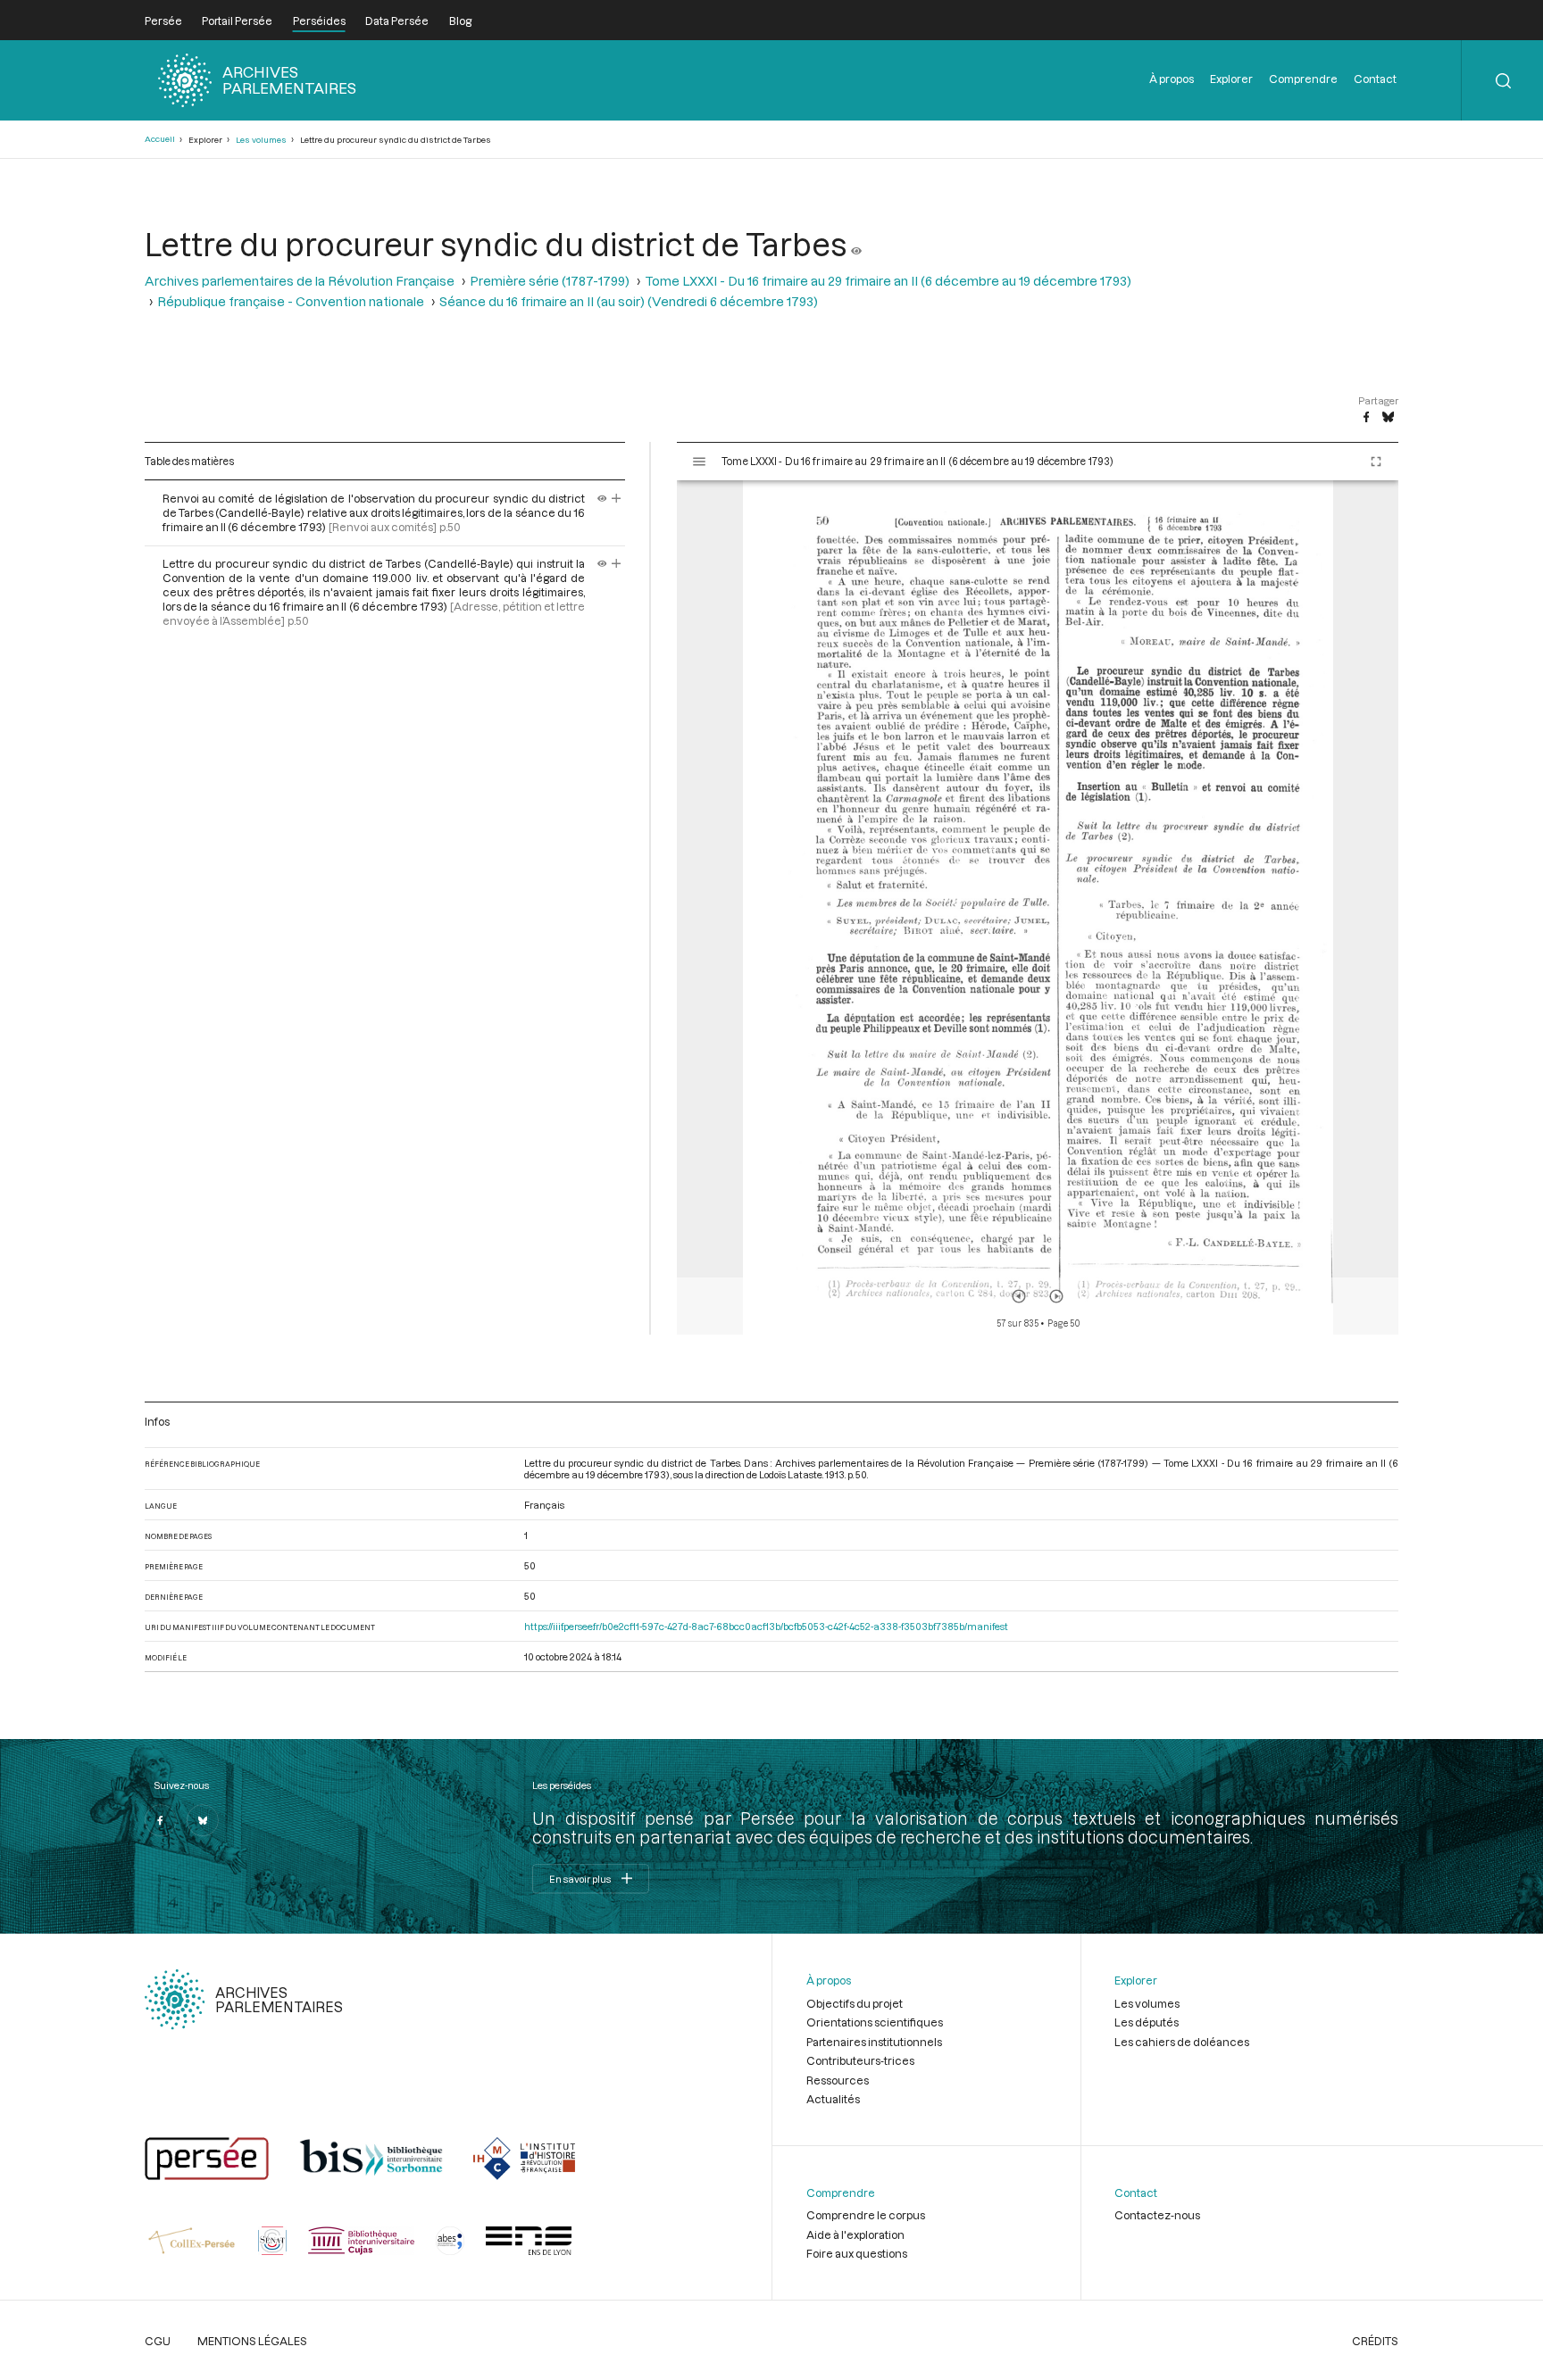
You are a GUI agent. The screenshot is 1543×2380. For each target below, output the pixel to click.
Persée (163, 21)
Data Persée (397, 21)
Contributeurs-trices (860, 2060)
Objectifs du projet (855, 2003)
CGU (158, 2341)
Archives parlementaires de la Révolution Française (300, 281)
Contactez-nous (1157, 2215)
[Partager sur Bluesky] (1388, 418)
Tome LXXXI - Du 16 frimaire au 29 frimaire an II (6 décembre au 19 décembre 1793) (888, 281)
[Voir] (856, 244)
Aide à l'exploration (855, 2234)
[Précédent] (1019, 1296)
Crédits (1375, 2341)
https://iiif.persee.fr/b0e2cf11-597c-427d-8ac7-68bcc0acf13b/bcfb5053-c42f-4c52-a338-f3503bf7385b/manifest (766, 1626)
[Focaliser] (617, 498)
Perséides (319, 21)
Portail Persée (237, 21)
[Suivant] (1056, 1296)
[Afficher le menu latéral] (699, 462)
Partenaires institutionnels (874, 2042)
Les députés (1147, 2022)
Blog (460, 21)
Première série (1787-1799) (550, 281)
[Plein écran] (1376, 462)
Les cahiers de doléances (1182, 2042)
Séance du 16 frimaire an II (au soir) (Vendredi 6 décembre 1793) (629, 301)
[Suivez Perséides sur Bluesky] (203, 1820)
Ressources (838, 2080)
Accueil (160, 139)
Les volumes (261, 140)
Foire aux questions (857, 2253)
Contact (1375, 79)
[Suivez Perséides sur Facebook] (161, 1820)
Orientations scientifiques (875, 2022)
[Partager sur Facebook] (1366, 418)
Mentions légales (252, 2341)
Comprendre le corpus (866, 2215)
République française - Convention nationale (291, 301)
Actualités (833, 2099)
